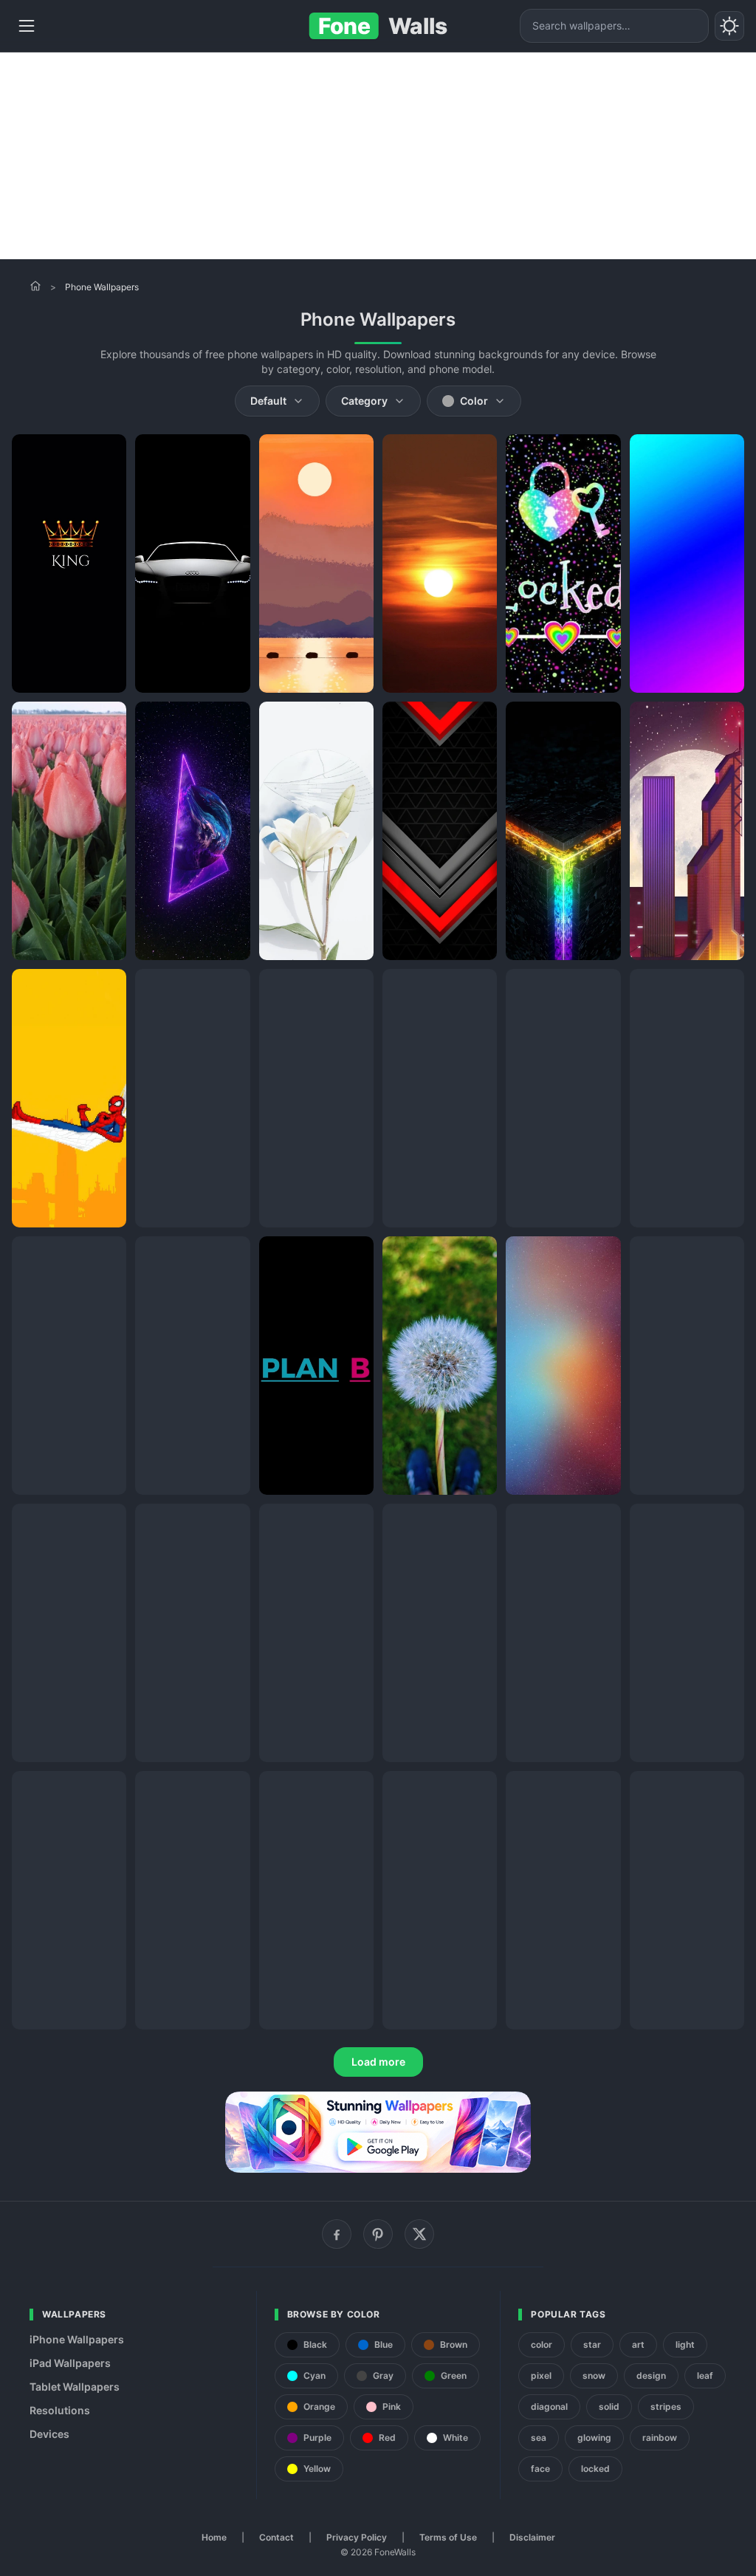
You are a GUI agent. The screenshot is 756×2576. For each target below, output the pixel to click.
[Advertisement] (378, 156)
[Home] (35, 286)
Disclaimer (532, 2537)
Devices (49, 2434)
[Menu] (27, 26)
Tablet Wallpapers (75, 2387)
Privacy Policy (357, 2537)
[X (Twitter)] (419, 2234)
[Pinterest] (378, 2234)
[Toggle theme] (729, 26)
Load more (378, 2062)
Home (214, 2537)
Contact (276, 2537)
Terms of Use (448, 2537)
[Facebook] (337, 2234)
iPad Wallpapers (70, 2363)
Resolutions (60, 2410)
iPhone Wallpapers (77, 2339)
